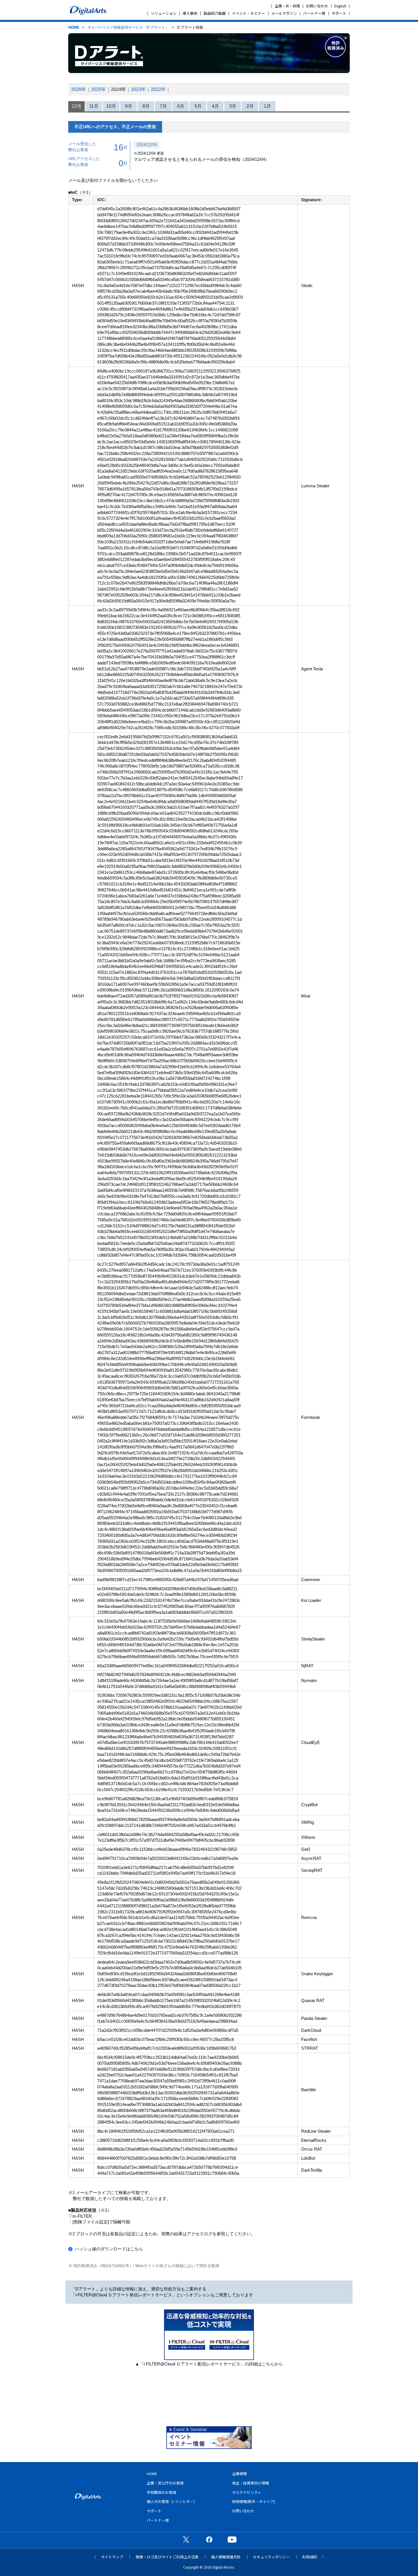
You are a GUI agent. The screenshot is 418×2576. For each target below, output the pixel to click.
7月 (163, 106)
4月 (215, 106)
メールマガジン (284, 13)
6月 (181, 106)
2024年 (118, 89)
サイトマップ (112, 2557)
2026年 (79, 89)
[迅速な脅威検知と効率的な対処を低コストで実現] (209, 2358)
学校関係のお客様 (162, 2492)
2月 (250, 106)
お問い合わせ (317, 6)
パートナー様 (314, 13)
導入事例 (190, 13)
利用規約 (310, 2557)
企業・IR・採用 (287, 6)
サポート (339, 13)
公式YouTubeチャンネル (232, 2539)
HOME (74, 27)
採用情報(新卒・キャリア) (254, 2501)
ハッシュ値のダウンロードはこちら (109, 2249)
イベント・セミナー (248, 13)
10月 (111, 106)
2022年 (158, 89)
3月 (233, 106)
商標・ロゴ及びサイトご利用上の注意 (167, 2557)
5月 (198, 106)
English (340, 6)
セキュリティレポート (140, 2391)
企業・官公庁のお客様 (165, 2483)
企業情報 (239, 2474)
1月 (267, 106)
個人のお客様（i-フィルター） (172, 2501)
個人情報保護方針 (226, 2557)
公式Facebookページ (209, 2539)
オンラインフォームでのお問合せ (278, 2391)
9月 (129, 106)
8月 (146, 106)
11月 (94, 106)
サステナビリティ (247, 2492)
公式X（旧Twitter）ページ (186, 2539)
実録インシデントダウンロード (209, 2391)
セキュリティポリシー (271, 2557)
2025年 (99, 89)
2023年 (138, 89)
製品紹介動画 (215, 13)
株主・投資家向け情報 (251, 2483)
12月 (76, 106)
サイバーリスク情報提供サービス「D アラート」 (128, 27)
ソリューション (164, 13)
